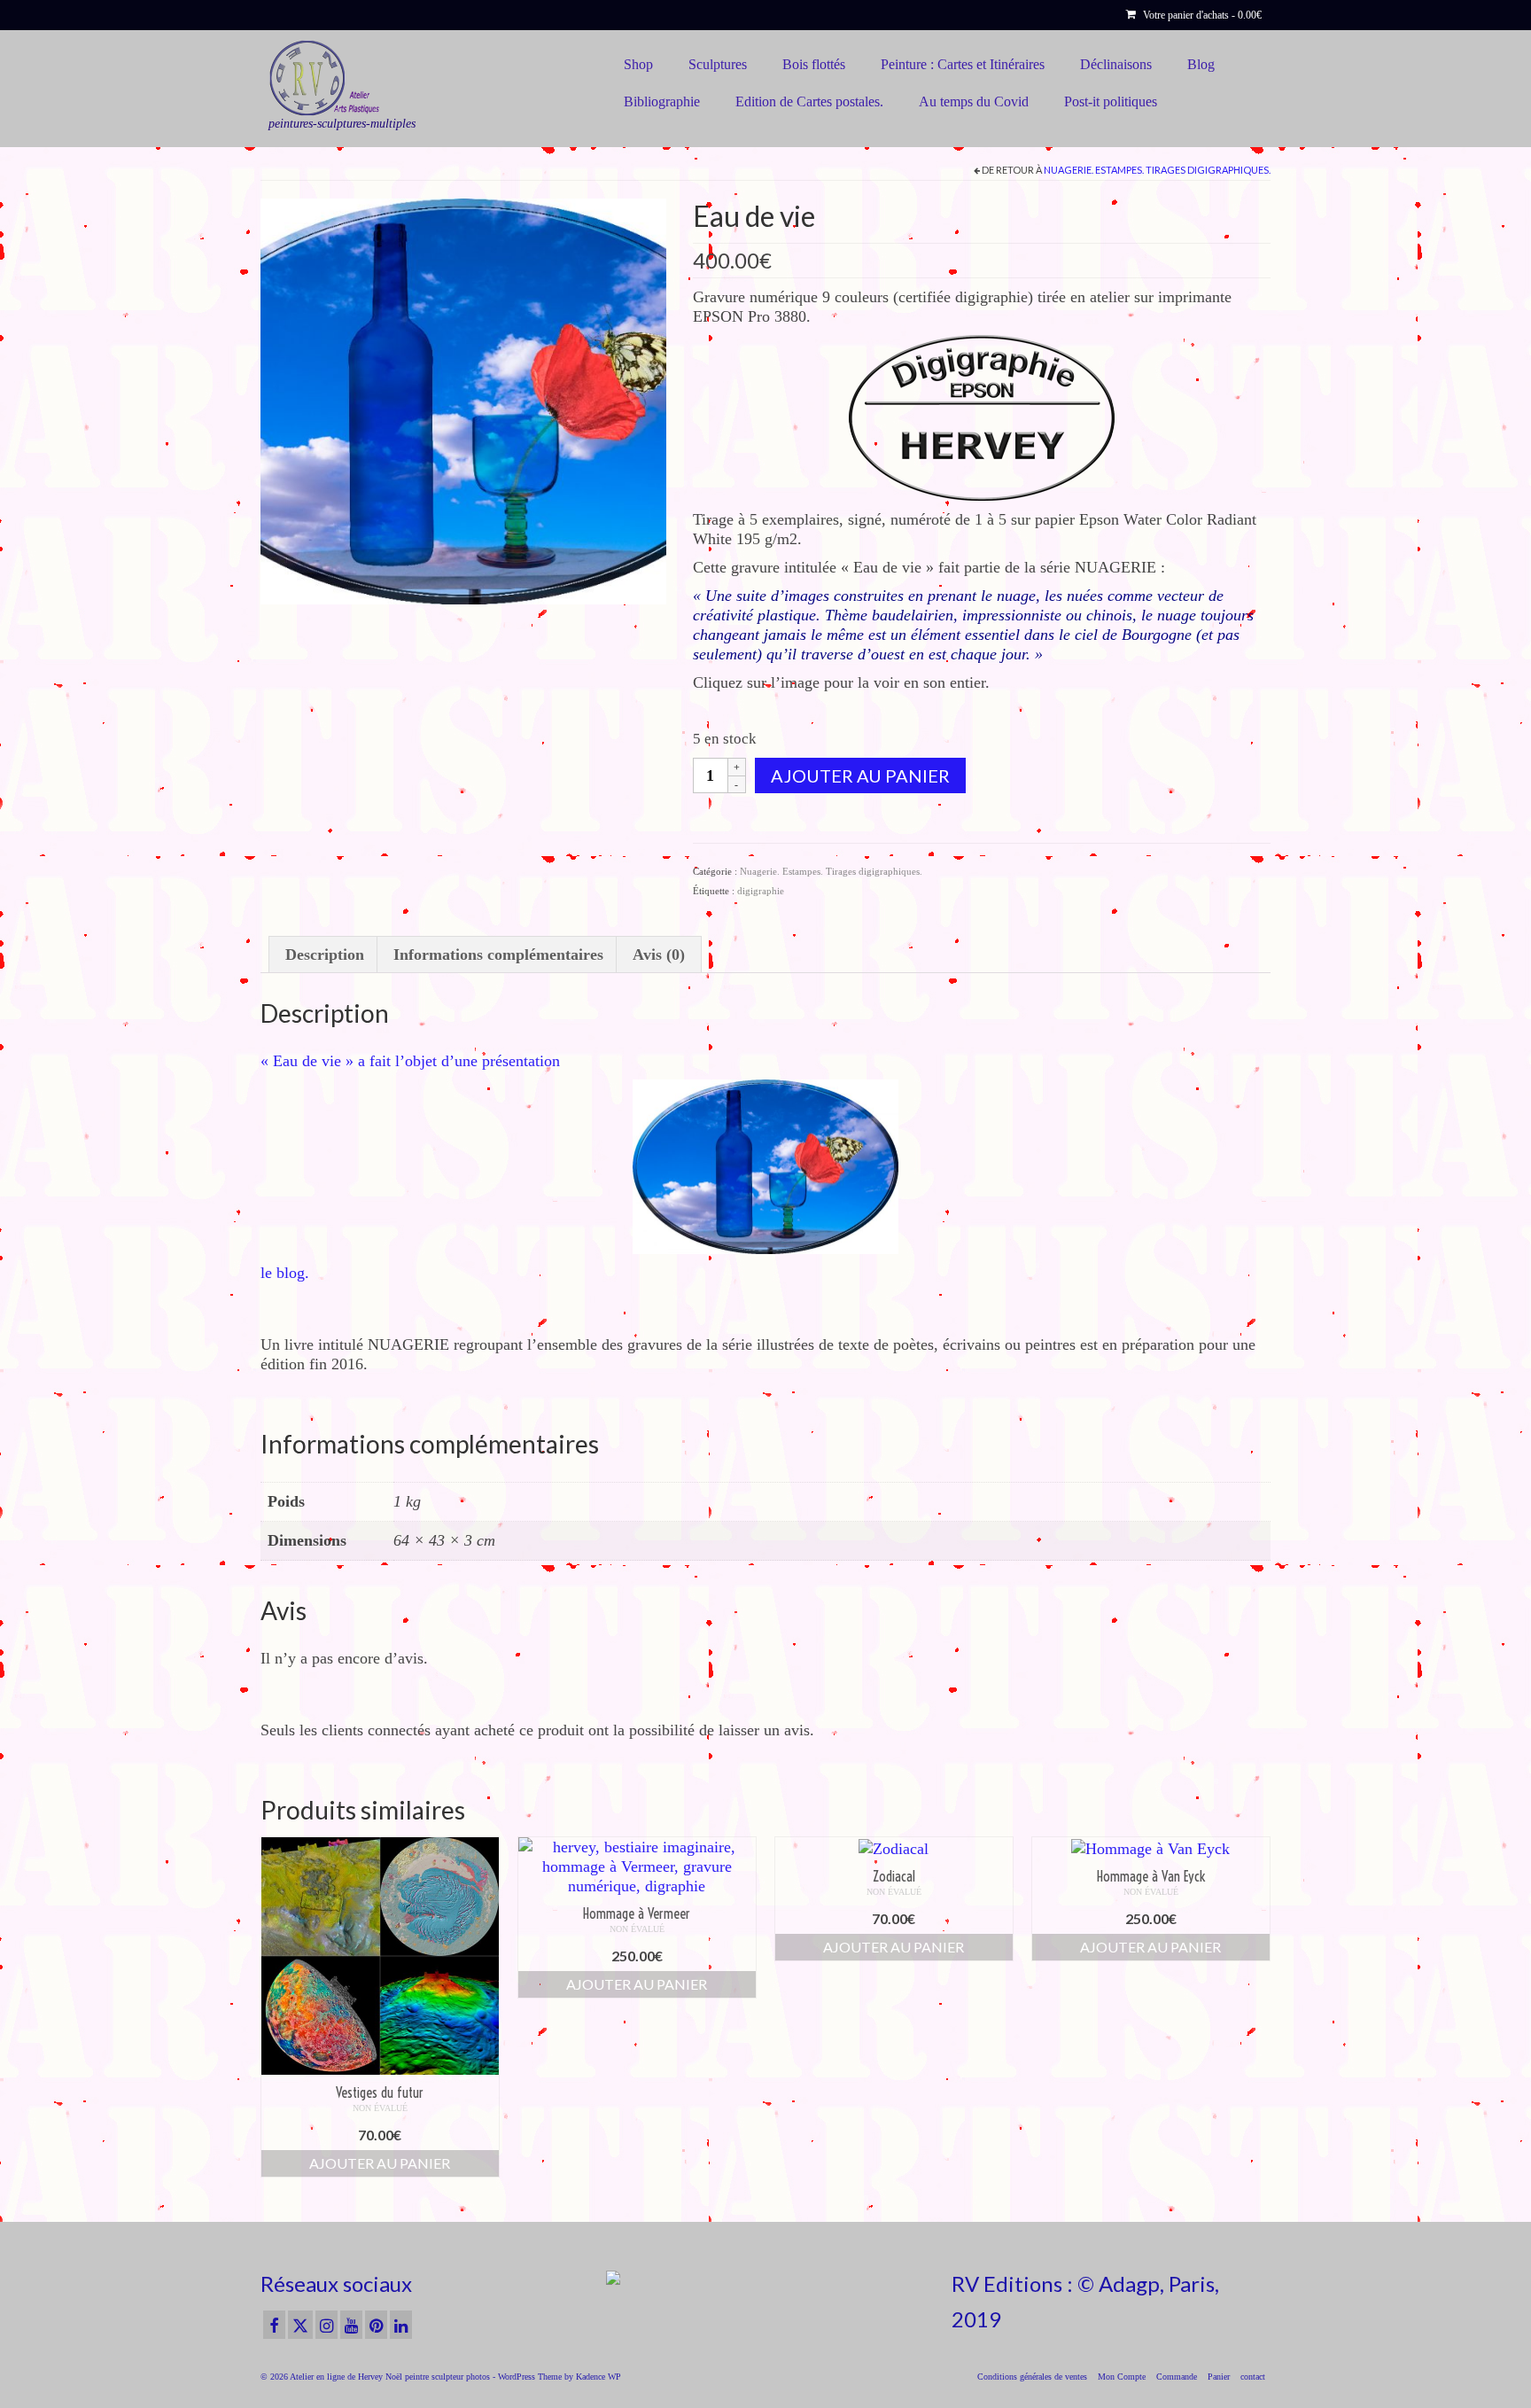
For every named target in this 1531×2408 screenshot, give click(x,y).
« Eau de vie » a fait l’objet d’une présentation (410, 1061)
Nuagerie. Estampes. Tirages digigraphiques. (1157, 170)
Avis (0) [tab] (659, 955)
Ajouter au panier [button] (380, 2163)
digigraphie (761, 891)
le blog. (285, 1273)
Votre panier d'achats (1201, 15)
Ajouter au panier (860, 775)
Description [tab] (325, 955)
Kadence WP (598, 2377)
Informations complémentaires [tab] (498, 955)
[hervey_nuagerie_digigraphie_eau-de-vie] (463, 400)
